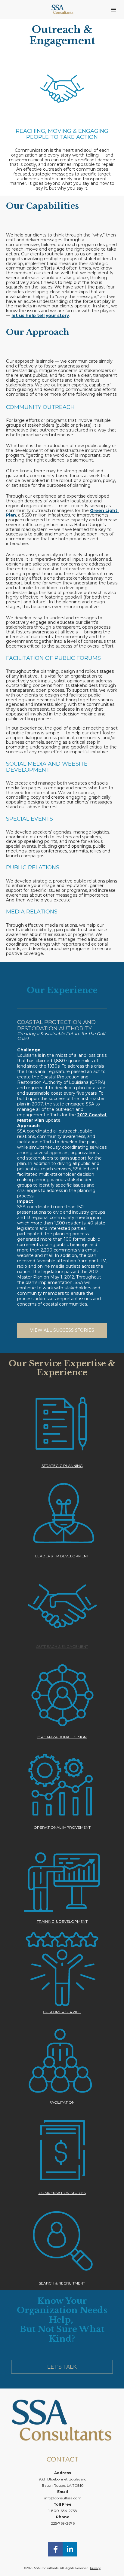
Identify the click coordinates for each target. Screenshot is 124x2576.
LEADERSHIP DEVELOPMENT (62, 1556)
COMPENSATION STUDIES (62, 2193)
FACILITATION (62, 2102)
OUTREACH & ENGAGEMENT (62, 1646)
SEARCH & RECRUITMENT (62, 2283)
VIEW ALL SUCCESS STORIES (62, 1330)
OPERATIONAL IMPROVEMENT (62, 1827)
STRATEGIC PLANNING (62, 1466)
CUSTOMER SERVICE (62, 2012)
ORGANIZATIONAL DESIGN (62, 1737)
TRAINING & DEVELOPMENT (62, 1921)
